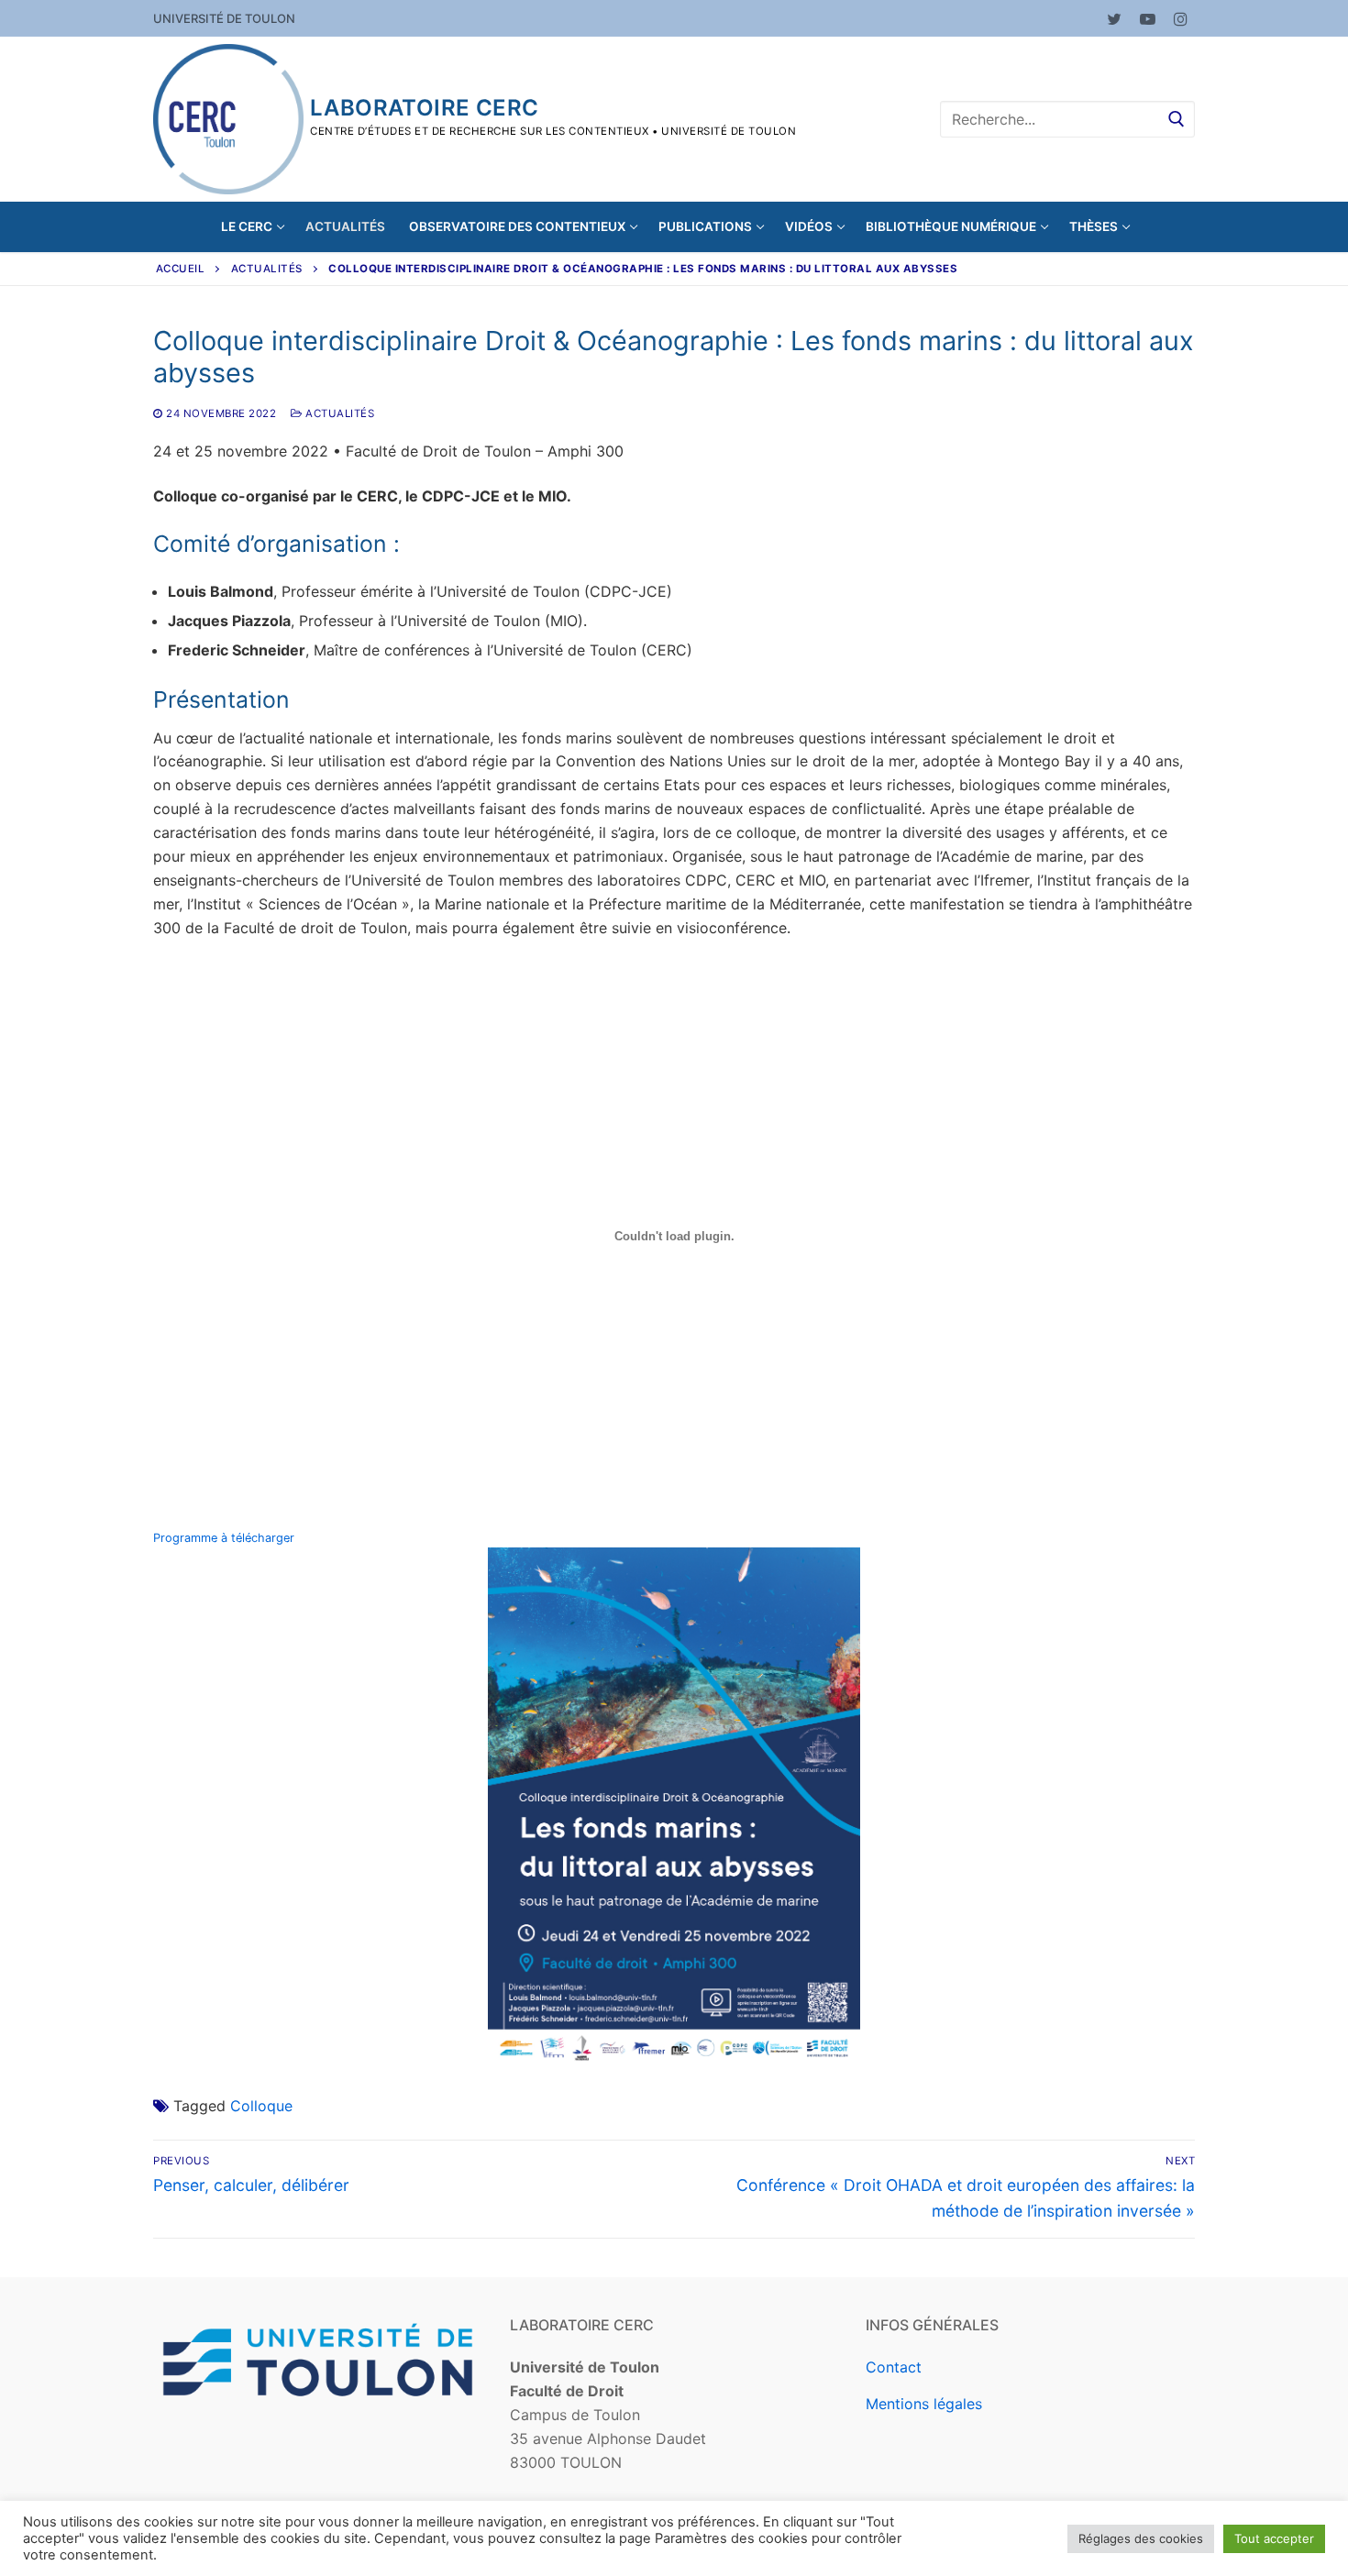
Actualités (267, 269)
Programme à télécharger (224, 1538)
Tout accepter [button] (1274, 2538)
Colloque (261, 2106)
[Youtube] (1148, 19)
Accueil (181, 269)
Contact (894, 2367)
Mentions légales (924, 2404)
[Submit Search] (1177, 119)
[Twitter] (1114, 19)
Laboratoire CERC (424, 108)
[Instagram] (1181, 19)
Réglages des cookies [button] (1141, 2538)
